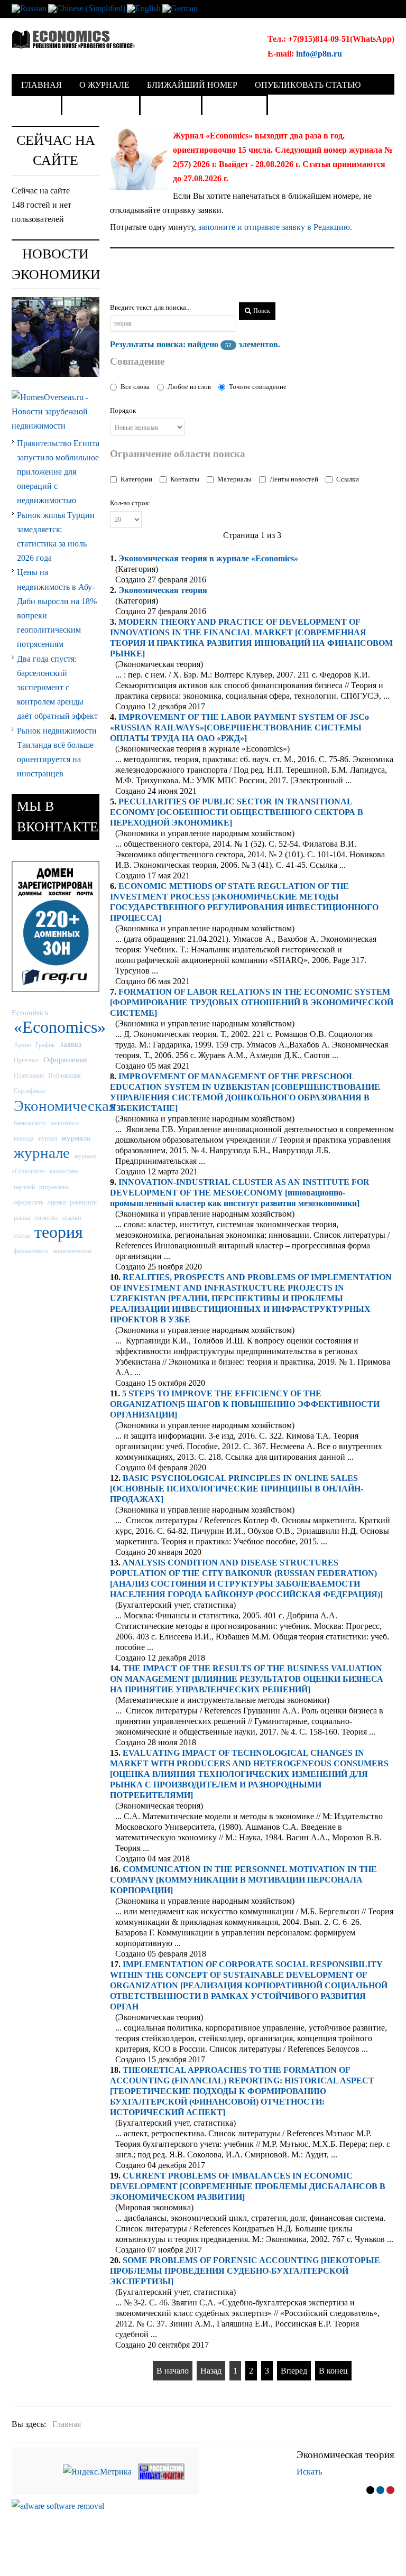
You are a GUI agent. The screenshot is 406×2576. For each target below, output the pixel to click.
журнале (42, 1153)
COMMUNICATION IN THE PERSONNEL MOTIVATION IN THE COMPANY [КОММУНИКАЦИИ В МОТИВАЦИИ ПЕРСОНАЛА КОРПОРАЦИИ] (243, 1880)
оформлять (29, 1202)
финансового (31, 1251)
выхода (24, 1138)
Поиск (261, 311)
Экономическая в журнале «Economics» (208, 558)
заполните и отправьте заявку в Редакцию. (275, 227)
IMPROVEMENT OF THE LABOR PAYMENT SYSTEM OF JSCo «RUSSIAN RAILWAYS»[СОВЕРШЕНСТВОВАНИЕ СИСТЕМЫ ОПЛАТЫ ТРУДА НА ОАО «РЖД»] (239, 728)
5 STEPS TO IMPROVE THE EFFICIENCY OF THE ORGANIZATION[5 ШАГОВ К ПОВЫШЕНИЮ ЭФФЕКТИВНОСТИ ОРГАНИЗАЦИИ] (245, 1404)
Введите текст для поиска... (150, 307)
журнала (76, 1138)
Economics (30, 1012)
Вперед (294, 2371)
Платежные (29, 1076)
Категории (136, 479)
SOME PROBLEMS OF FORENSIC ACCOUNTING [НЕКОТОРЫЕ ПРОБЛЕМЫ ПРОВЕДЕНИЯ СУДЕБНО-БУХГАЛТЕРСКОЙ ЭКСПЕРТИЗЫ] (245, 2271)
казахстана (64, 1171)
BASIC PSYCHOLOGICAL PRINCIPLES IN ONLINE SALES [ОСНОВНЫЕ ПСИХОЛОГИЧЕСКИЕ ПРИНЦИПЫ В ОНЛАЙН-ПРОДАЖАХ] (237, 1489)
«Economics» (60, 1027)
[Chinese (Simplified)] (87, 8)
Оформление (66, 1059)
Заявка (71, 1044)
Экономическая (163, 590)
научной (24, 1187)
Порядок (123, 410)
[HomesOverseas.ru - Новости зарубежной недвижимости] (56, 410)
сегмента (46, 1218)
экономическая (72, 1251)
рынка (22, 1218)
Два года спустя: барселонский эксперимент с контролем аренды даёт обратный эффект (57, 688)
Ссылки (348, 479)
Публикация (64, 1076)
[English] (144, 8)
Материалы (234, 479)
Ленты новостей (294, 479)
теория (59, 1232)
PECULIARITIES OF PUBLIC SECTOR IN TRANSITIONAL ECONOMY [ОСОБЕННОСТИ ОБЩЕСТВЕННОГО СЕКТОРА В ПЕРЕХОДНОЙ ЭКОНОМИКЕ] (237, 812)
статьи (22, 1236)
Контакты (185, 479)
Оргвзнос (26, 1060)
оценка (57, 1202)
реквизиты (84, 1202)
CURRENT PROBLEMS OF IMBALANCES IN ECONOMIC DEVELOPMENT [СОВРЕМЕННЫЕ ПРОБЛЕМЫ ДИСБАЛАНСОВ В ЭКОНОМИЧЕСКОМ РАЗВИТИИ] (248, 2186)
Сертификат (30, 1091)
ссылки (71, 1218)
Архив (22, 1045)
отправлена (54, 1187)
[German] (180, 8)
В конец (333, 2371)
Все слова (135, 387)
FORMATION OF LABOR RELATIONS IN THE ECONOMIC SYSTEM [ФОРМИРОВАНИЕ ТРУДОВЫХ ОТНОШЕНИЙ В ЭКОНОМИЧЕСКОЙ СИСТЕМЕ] (252, 1002)
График (45, 1045)
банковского (30, 1123)
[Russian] (29, 8)
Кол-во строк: (130, 503)
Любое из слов (189, 387)
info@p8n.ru (319, 54)
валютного (64, 1123)
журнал (47, 1138)
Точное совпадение (258, 387)
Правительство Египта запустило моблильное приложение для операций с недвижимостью (58, 472)
